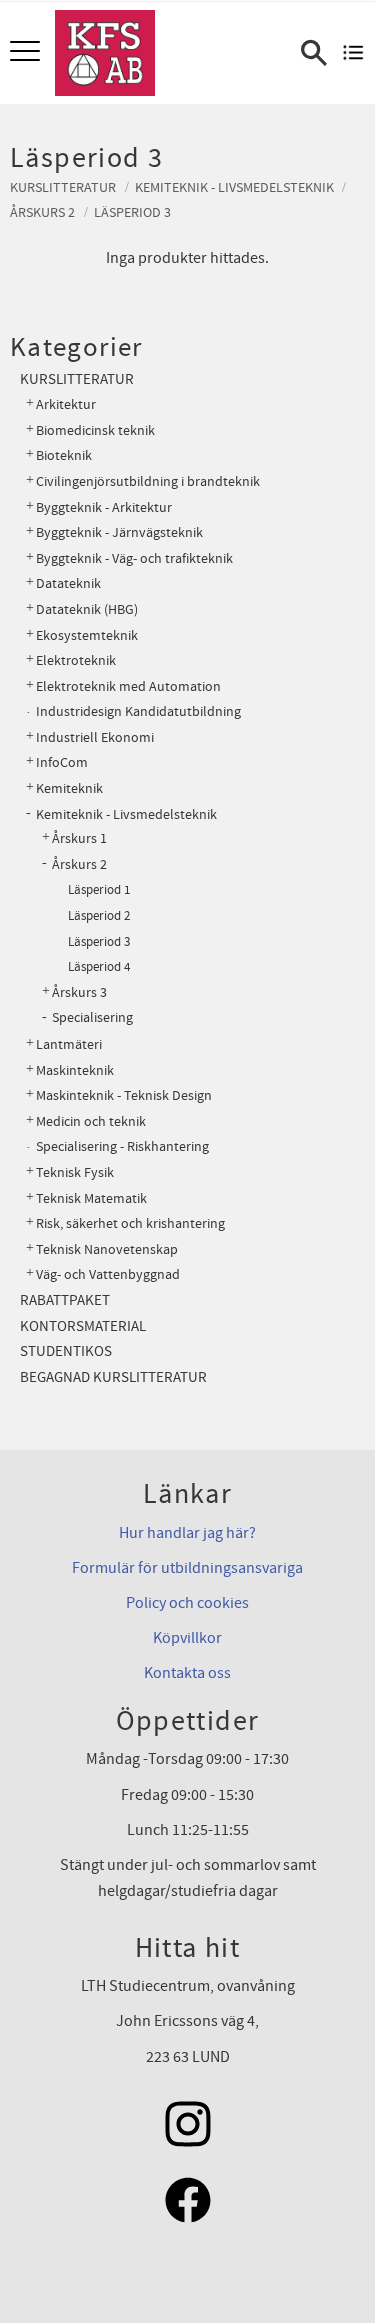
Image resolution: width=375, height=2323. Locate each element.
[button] (27, 52)
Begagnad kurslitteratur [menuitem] (113, 1377)
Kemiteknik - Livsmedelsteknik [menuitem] (126, 814)
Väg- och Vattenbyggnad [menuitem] (108, 1274)
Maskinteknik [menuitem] (75, 1070)
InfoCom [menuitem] (62, 762)
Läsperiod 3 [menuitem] (99, 942)
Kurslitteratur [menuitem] (77, 379)
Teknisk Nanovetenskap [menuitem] (107, 1249)
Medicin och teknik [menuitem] (91, 1121)
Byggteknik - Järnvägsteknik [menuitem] (119, 532)
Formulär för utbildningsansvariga (187, 1568)
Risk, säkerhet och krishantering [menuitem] (130, 1223)
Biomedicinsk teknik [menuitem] (95, 430)
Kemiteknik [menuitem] (69, 788)
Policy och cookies (187, 1603)
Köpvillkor (187, 1638)
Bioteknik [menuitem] (64, 455)
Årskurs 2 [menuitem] (79, 865)
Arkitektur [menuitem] (66, 404)
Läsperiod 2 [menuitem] (99, 916)
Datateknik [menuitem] (68, 583)
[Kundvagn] (353, 53)
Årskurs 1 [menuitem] (79, 839)
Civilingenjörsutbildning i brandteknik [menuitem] (148, 481)
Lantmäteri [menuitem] (69, 1044)
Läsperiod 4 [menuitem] (99, 967)
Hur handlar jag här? (187, 1533)
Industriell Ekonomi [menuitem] (95, 737)
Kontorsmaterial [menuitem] (83, 1326)
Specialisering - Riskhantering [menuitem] (122, 1146)
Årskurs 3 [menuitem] (79, 993)
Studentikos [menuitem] (66, 1351)
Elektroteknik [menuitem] (76, 660)
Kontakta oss (187, 1673)
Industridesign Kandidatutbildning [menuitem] (138, 711)
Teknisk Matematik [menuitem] (91, 1198)
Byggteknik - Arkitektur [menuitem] (104, 507)
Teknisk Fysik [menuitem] (75, 1172)
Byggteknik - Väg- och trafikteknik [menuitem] (134, 558)
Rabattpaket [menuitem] (65, 1300)
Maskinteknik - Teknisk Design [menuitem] (124, 1095)
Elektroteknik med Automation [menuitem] (128, 686)
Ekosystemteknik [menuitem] (87, 635)
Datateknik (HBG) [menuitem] (87, 609)
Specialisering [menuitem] (92, 1018)
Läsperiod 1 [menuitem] (99, 890)
